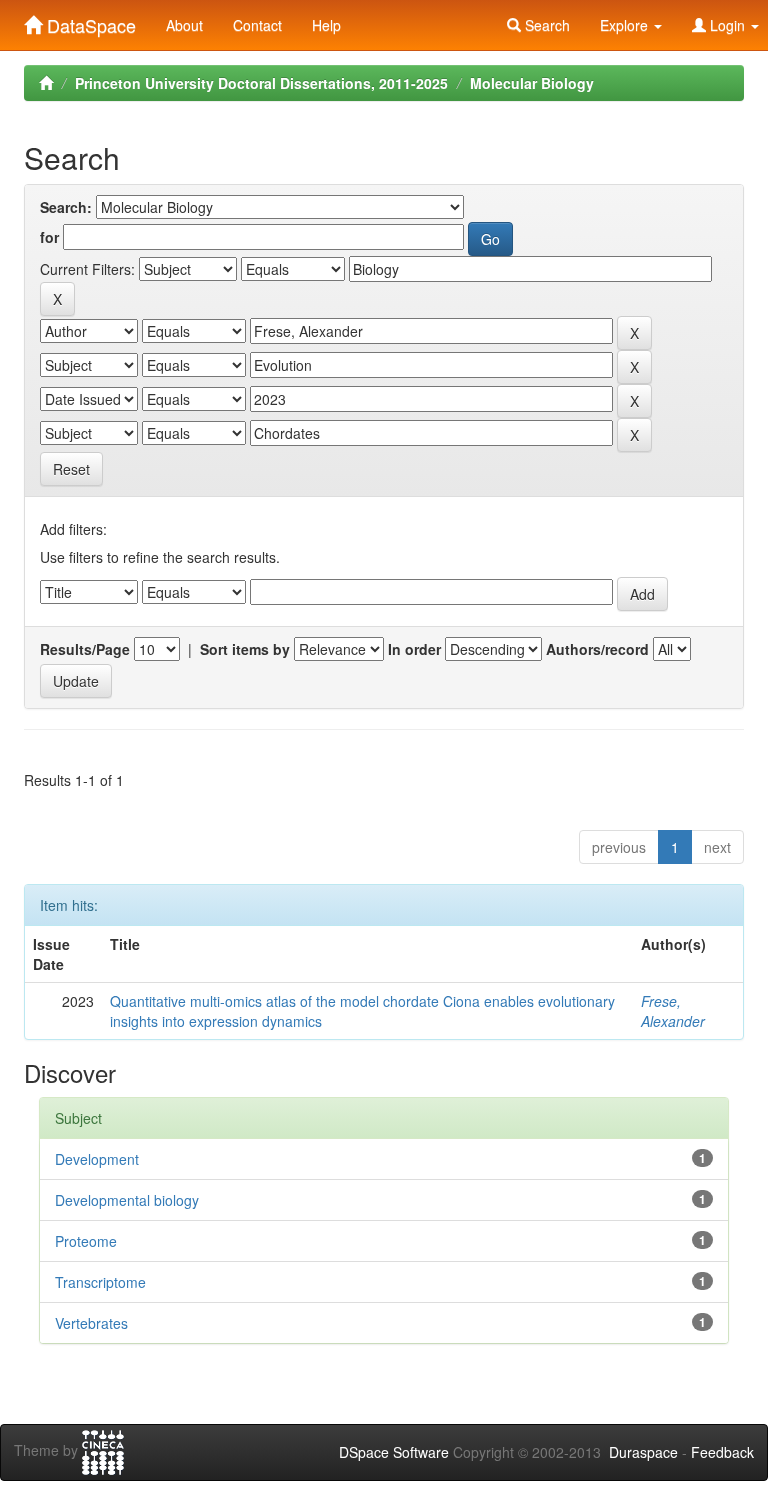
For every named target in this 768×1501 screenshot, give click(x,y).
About (184, 25)
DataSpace (89, 21)
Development (97, 1159)
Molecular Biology (532, 83)
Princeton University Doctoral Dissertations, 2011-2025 (261, 83)
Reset (71, 469)
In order (414, 649)
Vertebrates (91, 1323)
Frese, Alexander (673, 1011)
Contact (257, 25)
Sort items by (245, 649)
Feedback (722, 1452)
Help (326, 25)
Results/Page (85, 649)
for (49, 237)
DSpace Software (394, 1452)
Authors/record (597, 649)
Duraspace (643, 1452)
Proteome (86, 1241)
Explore (626, 25)
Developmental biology (127, 1200)
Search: (66, 207)
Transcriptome (100, 1282)
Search (545, 25)
